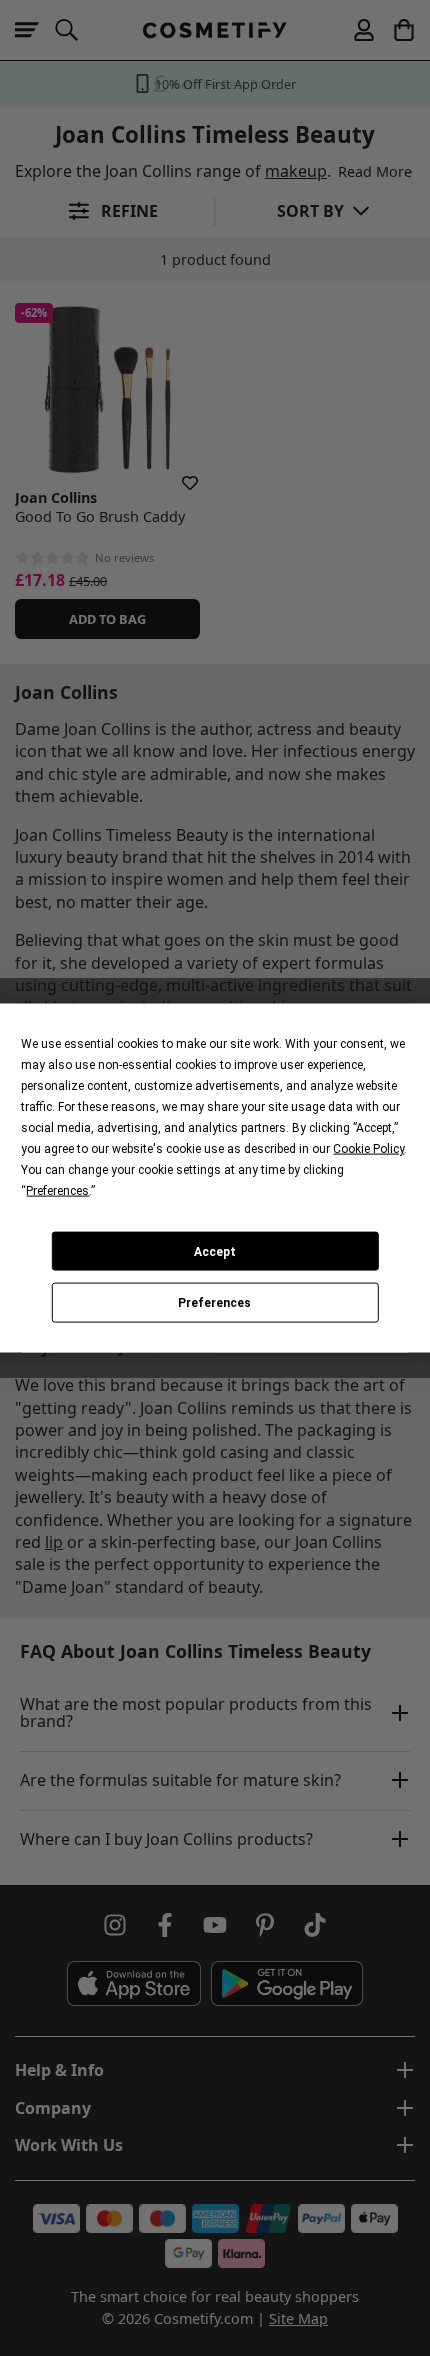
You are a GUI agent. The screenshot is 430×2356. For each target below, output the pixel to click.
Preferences (214, 1303)
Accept (215, 1251)
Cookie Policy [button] (368, 1149)
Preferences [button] (57, 1191)
